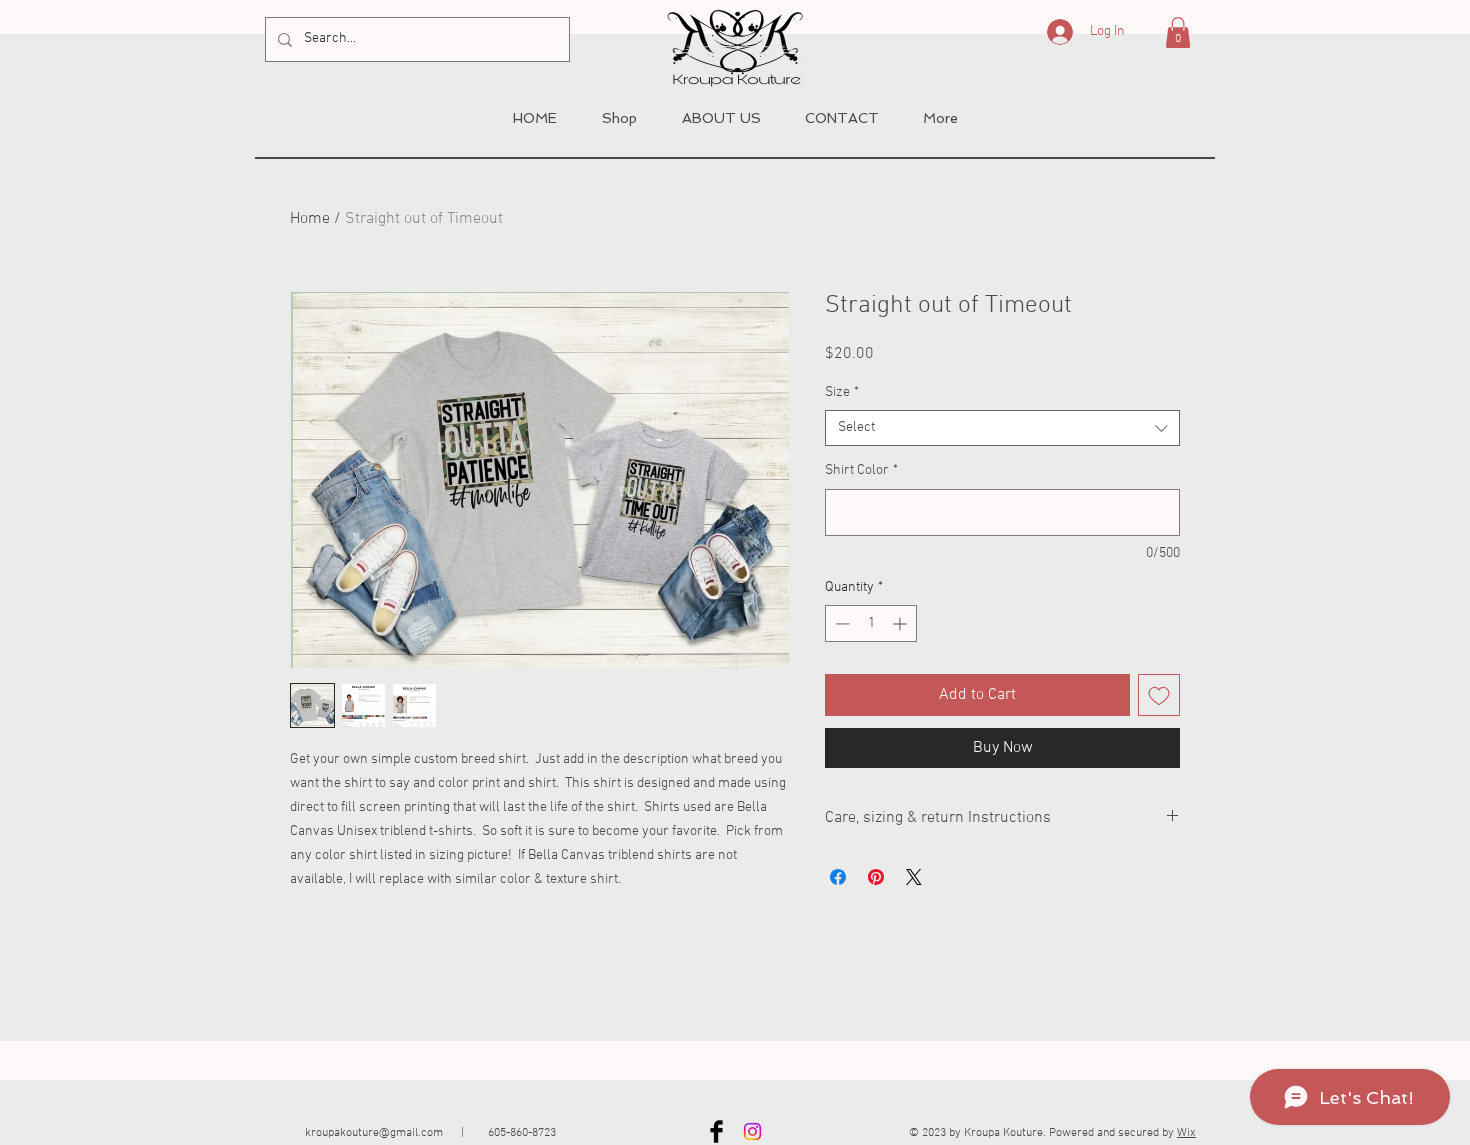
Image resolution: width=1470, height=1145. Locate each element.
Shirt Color (861, 470)
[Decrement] (840, 623)
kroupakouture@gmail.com (374, 1133)
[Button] (744, 44)
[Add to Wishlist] (1159, 695)
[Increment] (901, 623)
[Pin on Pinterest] (876, 877)
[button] (1178, 32)
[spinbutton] (871, 623)
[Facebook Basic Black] (716, 1131)
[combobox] (1002, 428)
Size (842, 392)
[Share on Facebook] (838, 877)
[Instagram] (752, 1131)
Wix (1186, 1133)
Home (310, 219)
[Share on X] (914, 877)
